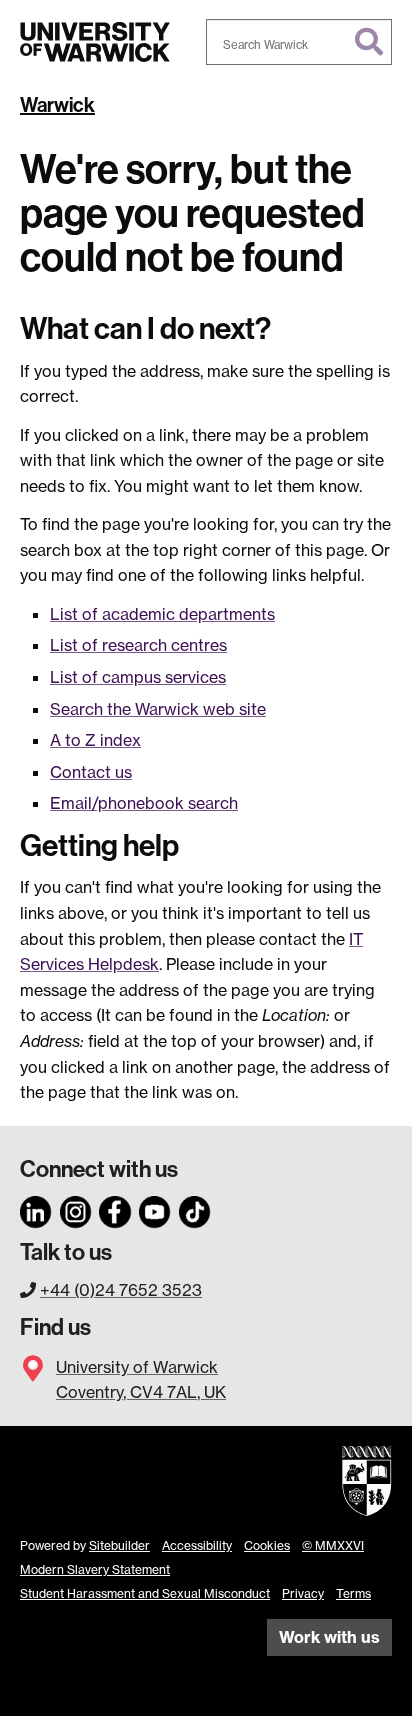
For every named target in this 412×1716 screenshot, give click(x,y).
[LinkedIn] (36, 1209)
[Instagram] (76, 1209)
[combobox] (299, 42)
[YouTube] (155, 1209)
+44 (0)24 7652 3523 (121, 1290)
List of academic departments (162, 614)
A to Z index (95, 740)
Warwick (57, 105)
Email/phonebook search (144, 803)
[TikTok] (195, 1209)
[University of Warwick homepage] (95, 42)
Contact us (91, 772)
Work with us (329, 1637)
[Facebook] (115, 1209)
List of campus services (138, 677)
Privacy (303, 1593)
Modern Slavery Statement (95, 1569)
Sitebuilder (119, 1545)
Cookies (267, 1545)
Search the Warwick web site (158, 709)
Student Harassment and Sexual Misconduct (145, 1593)
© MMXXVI (333, 1545)
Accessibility (197, 1545)
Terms (353, 1593)
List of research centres (138, 645)
